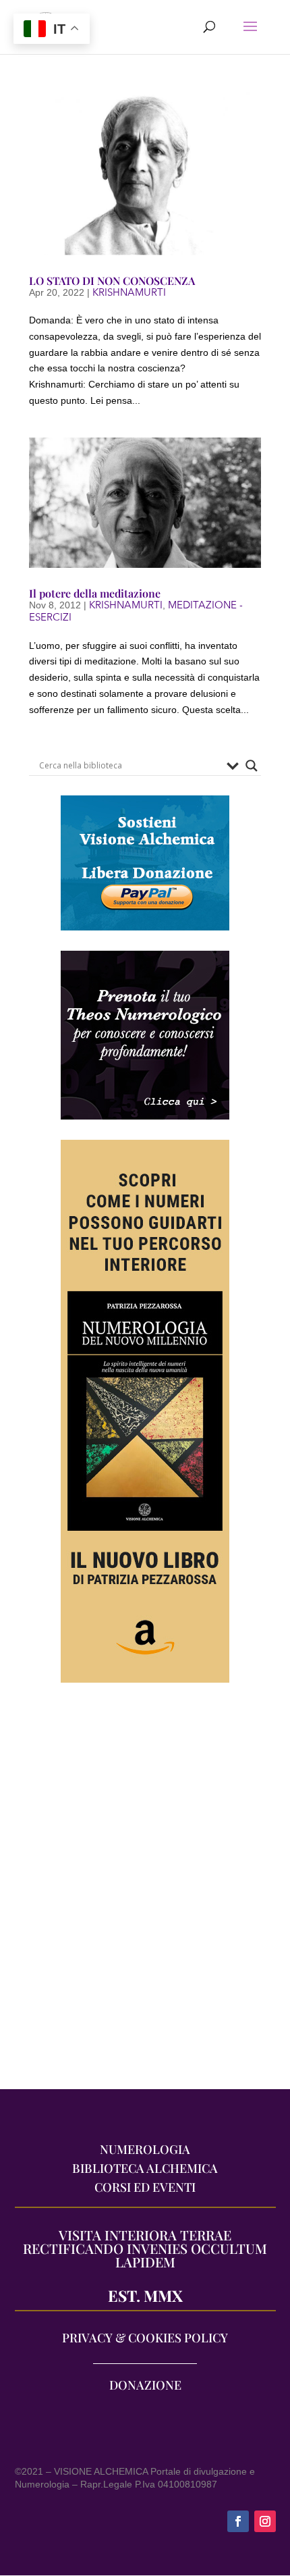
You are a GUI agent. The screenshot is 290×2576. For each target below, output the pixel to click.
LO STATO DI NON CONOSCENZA (112, 281)
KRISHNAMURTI (129, 292)
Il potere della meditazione (95, 593)
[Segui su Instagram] (265, 2521)
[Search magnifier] (252, 766)
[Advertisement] (145, 1893)
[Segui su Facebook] (238, 2521)
